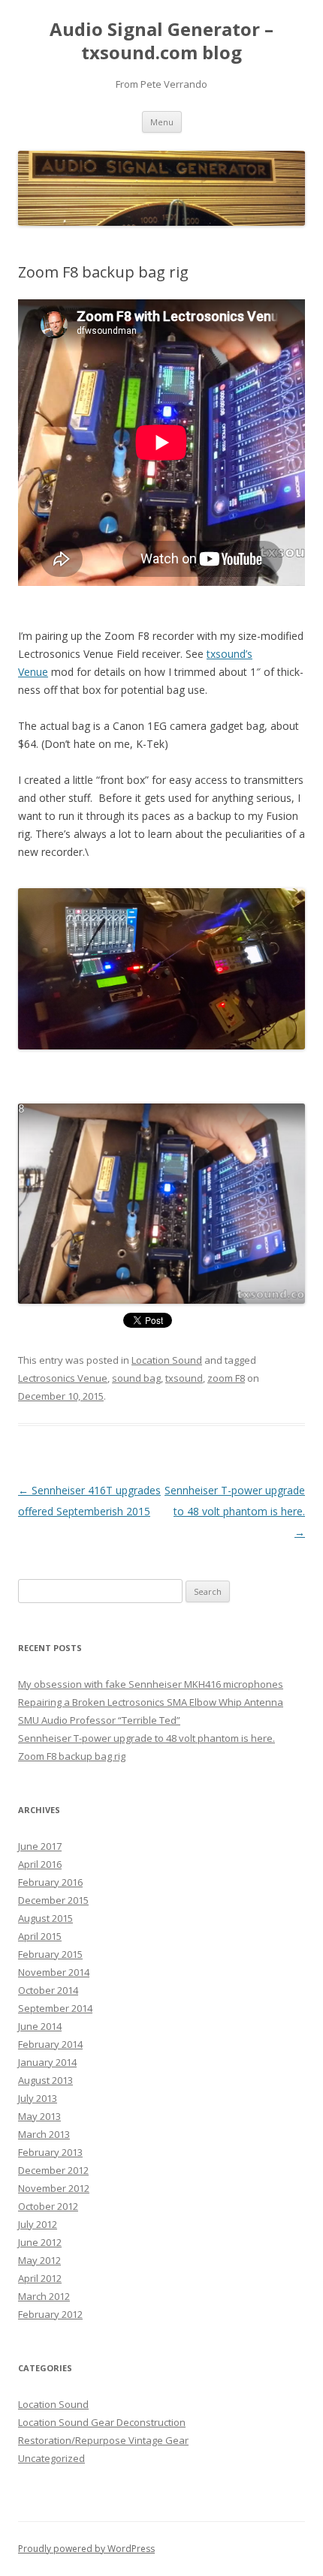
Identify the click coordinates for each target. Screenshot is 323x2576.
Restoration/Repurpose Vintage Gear (103, 2440)
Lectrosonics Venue (63, 1378)
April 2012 (40, 2278)
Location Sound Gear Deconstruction (102, 2422)
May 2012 (39, 2260)
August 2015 (45, 1918)
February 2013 (50, 2152)
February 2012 (50, 2314)
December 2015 (53, 1900)
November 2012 (54, 2188)
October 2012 (48, 2206)
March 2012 (44, 2296)
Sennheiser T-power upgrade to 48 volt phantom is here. (235, 1511)
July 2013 (38, 2098)
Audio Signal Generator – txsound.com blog (161, 41)
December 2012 (53, 2170)
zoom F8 (226, 1378)
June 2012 (40, 2242)
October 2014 (48, 1990)
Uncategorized (51, 2458)
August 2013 (45, 2080)
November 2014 (54, 1972)
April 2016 (40, 1864)
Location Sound (167, 1360)
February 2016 (50, 1882)
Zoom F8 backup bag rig (72, 1756)
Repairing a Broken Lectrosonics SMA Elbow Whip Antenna (151, 1702)
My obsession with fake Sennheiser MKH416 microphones (151, 1684)
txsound (184, 1378)
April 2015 (40, 1936)
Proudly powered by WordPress (86, 2549)
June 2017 (40, 1846)
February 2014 (50, 2044)
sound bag (136, 1378)
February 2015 (50, 1954)
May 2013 (39, 2116)
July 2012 (38, 2224)
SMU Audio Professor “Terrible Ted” (99, 1720)
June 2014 (40, 2026)
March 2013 (44, 2134)
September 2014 (55, 2008)
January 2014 (47, 2062)
